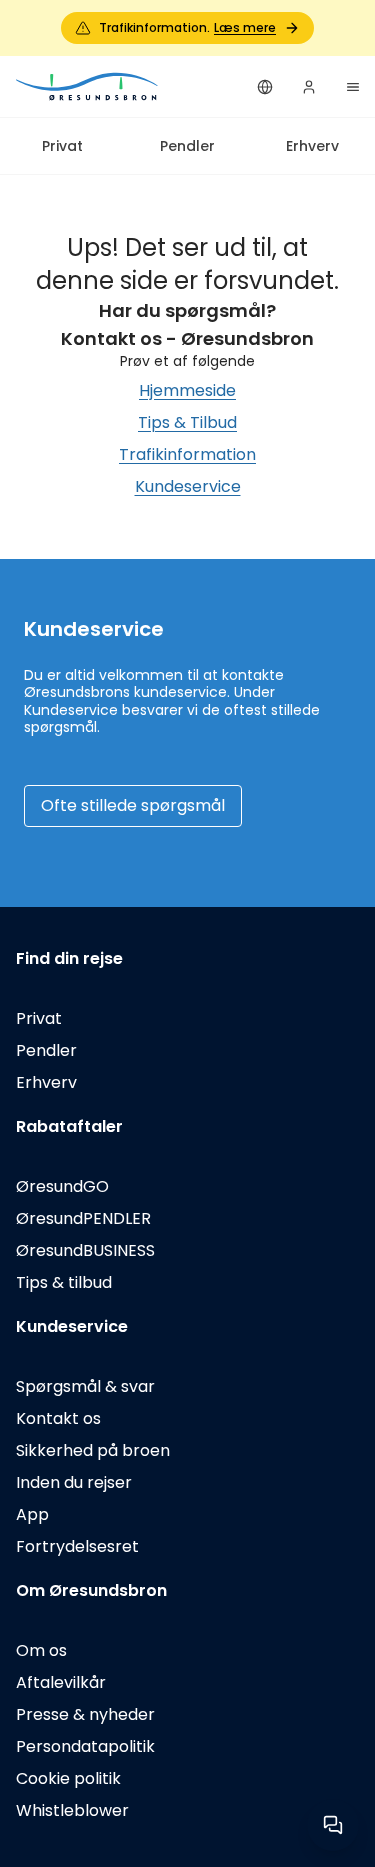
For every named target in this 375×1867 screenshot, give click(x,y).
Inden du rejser (74, 1482)
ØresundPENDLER (83, 1218)
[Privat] (88, 86)
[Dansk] (265, 87)
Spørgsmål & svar (85, 1386)
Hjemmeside (187, 390)
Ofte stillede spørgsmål (133, 805)
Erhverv (312, 146)
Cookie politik (68, 1778)
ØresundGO (62, 1186)
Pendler (187, 146)
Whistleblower (72, 1810)
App (32, 1514)
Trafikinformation (187, 454)
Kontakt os (58, 1418)
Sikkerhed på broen (93, 1450)
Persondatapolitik (85, 1746)
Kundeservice (188, 486)
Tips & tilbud (64, 1282)
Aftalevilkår (61, 1682)
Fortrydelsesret (77, 1546)
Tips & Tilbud (187, 422)
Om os (41, 1650)
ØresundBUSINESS (85, 1250)
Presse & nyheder (85, 1714)
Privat (62, 146)
